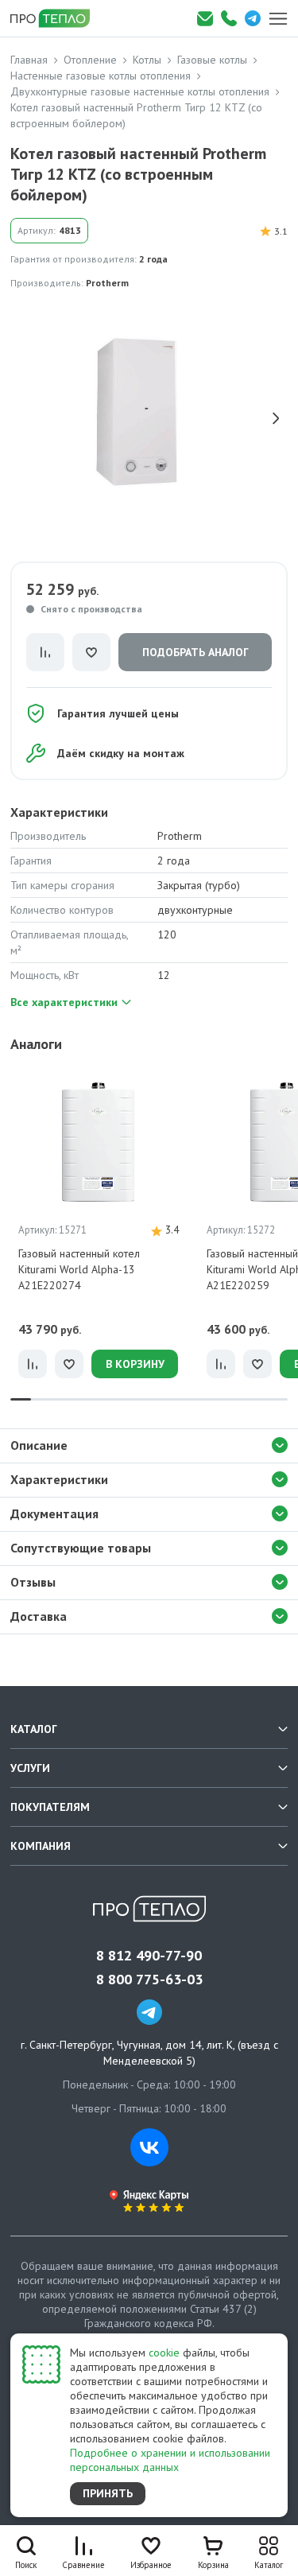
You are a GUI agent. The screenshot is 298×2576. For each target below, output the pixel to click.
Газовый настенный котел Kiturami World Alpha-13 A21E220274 (79, 1269)
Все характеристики (64, 1002)
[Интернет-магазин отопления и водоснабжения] (56, 18)
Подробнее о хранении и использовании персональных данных (170, 2460)
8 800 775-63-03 (149, 1980)
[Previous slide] (22, 418)
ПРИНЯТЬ (108, 2493)
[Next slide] (276, 418)
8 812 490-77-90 (149, 1956)
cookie (164, 2353)
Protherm (107, 283)
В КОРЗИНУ (135, 1364)
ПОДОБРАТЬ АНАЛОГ (195, 652)
